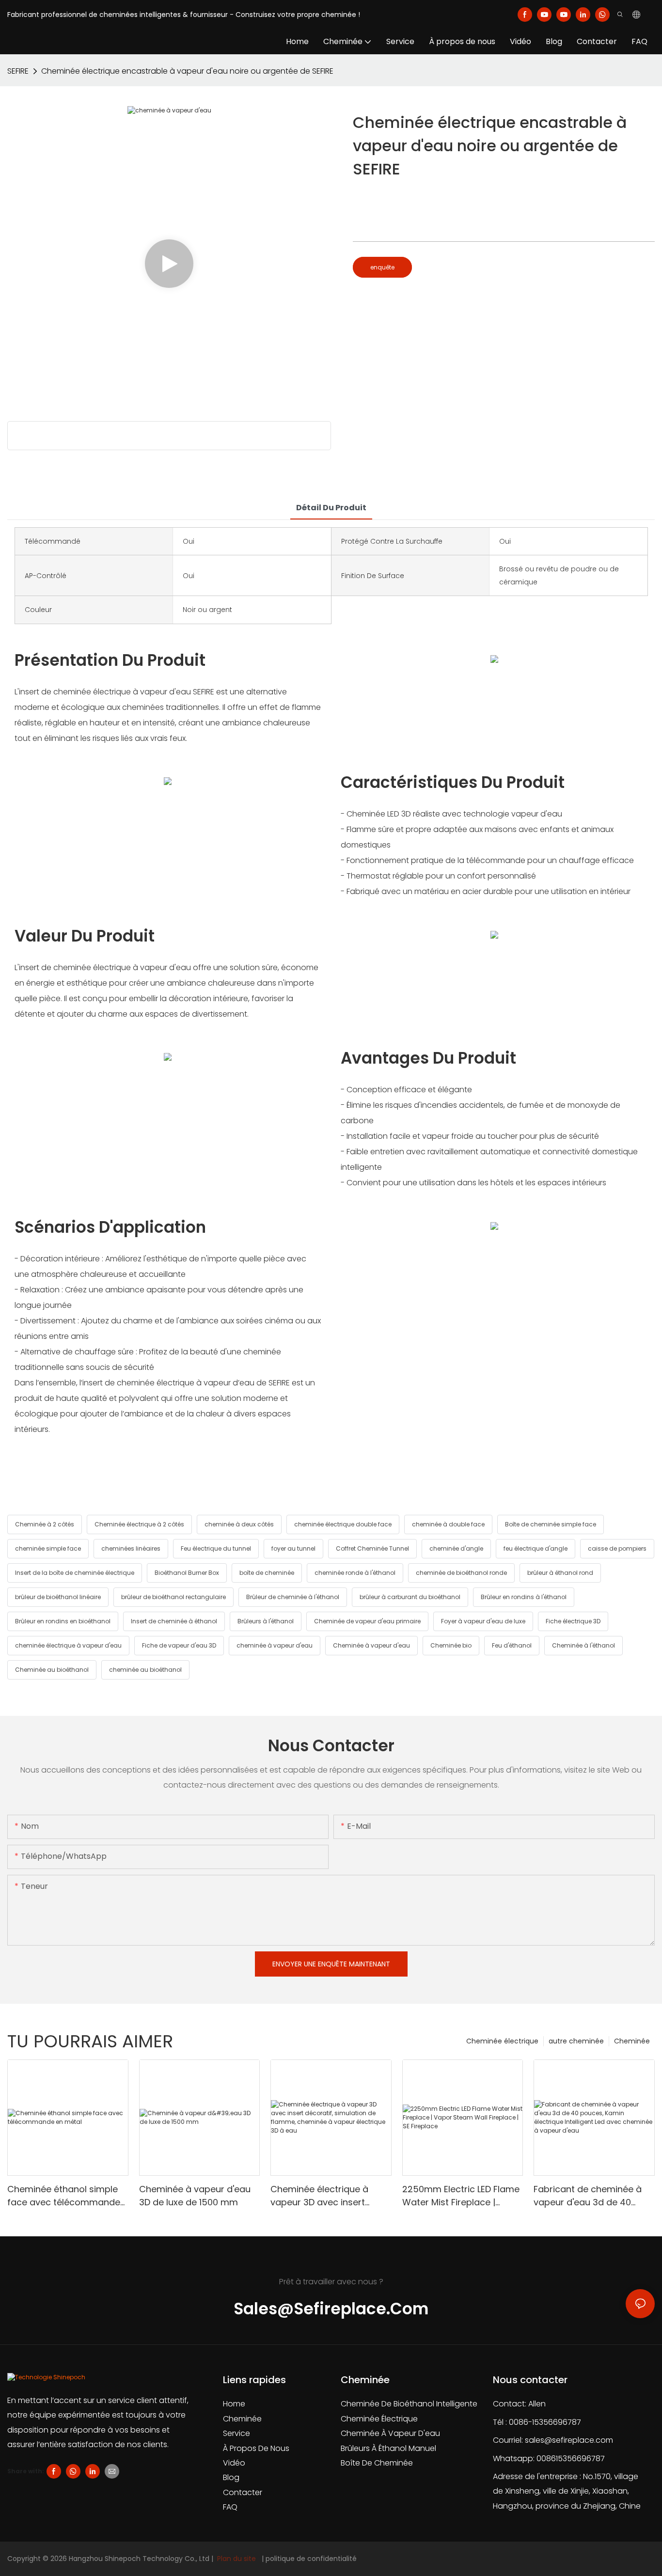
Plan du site (236, 2559)
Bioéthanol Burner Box (187, 1573)
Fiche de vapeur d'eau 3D (179, 1645)
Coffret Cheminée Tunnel (372, 1548)
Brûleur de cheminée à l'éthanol (293, 1597)
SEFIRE (18, 71)
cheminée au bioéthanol (145, 1670)
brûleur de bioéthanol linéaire (58, 1597)
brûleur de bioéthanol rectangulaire (173, 1597)
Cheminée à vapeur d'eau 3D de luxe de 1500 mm (195, 2196)
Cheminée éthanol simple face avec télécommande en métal (64, 2196)
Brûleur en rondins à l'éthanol (524, 1597)
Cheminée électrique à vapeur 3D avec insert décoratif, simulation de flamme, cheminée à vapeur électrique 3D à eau (329, 2196)
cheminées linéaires (131, 1548)
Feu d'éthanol (512, 1645)
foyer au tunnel (293, 1548)
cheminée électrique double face (343, 1524)
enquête (382, 267)
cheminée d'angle (456, 1548)
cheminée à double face (448, 1524)
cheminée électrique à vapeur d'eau (68, 1645)
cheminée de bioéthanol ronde (461, 1573)
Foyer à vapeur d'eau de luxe (483, 1621)
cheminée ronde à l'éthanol (355, 1573)
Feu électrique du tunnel (216, 1548)
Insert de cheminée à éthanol (174, 1621)
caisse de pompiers (617, 1548)
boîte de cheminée (267, 1573)
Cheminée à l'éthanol (583, 1645)
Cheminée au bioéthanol (52, 1670)
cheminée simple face (48, 1548)
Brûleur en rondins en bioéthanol (63, 1621)
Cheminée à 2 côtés (45, 1524)
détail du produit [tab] (331, 508)
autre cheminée (576, 2041)
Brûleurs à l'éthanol (266, 1621)
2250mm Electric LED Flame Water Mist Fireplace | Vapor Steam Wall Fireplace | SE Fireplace (462, 2196)
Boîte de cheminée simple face (551, 1524)
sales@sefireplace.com (569, 2440)
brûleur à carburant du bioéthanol (410, 1597)
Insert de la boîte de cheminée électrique (75, 1573)
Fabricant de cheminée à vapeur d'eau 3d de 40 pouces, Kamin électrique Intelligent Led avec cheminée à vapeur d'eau (589, 2196)
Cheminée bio (451, 1645)
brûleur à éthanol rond (560, 1573)
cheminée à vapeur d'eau (275, 1645)
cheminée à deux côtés (239, 1524)
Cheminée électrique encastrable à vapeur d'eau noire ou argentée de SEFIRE (187, 71)
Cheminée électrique (502, 2041)
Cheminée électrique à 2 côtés (139, 1524)
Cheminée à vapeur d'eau (371, 1645)
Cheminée (632, 2041)
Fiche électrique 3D (573, 1621)
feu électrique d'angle (536, 1548)
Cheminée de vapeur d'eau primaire (367, 1621)
